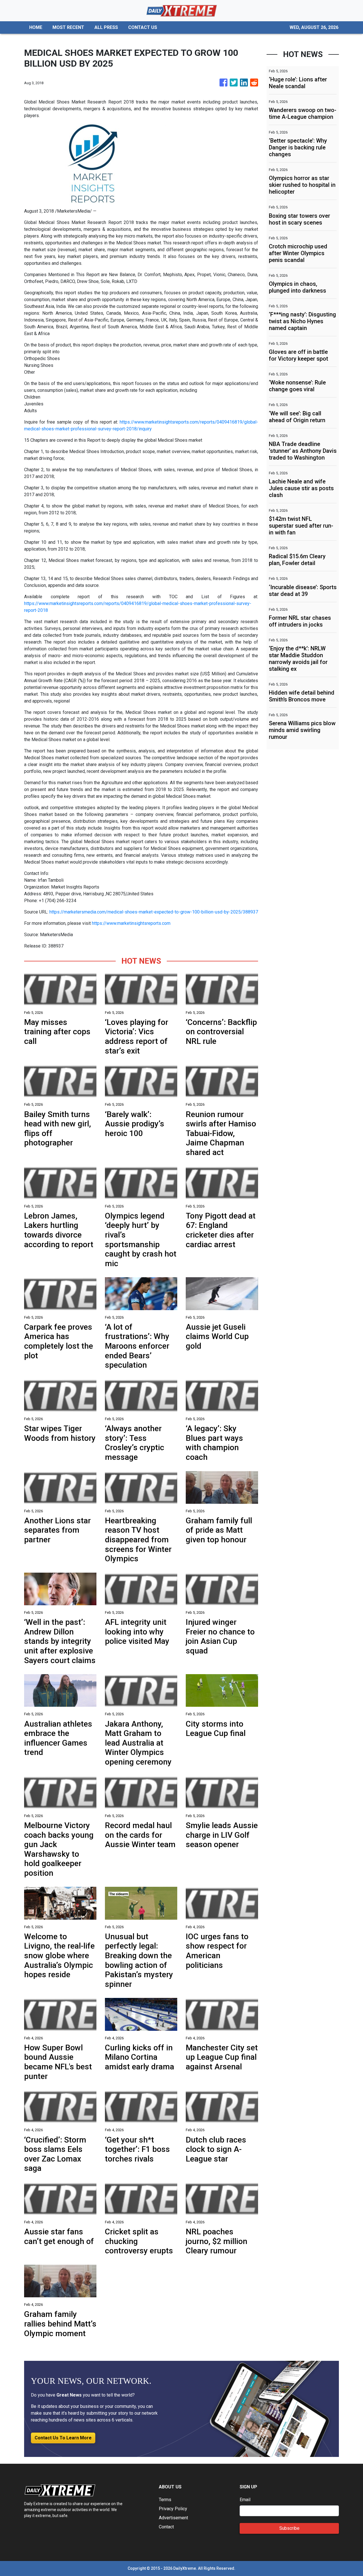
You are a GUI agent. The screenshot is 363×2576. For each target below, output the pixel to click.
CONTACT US (143, 27)
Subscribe (289, 2528)
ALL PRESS (106, 27)
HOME (36, 27)
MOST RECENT (68, 27)
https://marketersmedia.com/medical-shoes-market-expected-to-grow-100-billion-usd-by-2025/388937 (154, 912)
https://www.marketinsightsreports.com (131, 923)
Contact (166, 2527)
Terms (165, 2500)
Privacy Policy (173, 2509)
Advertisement (173, 2518)
